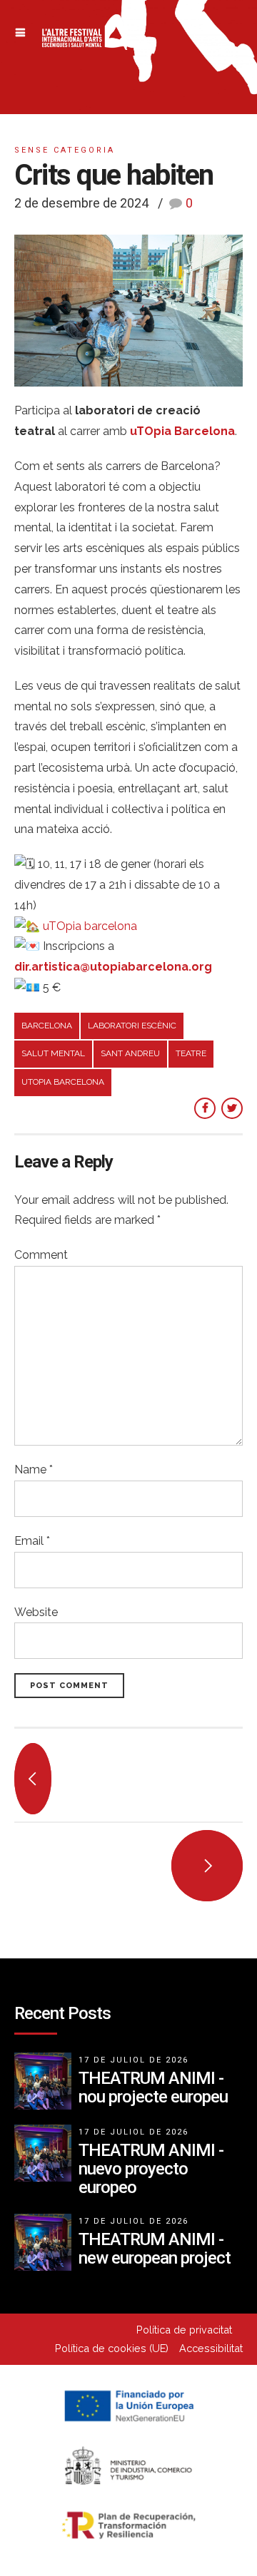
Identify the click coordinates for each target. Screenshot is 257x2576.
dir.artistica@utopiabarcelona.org (113, 967)
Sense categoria (65, 150)
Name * (34, 1470)
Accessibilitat (211, 2348)
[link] (90, 926)
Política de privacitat (184, 2330)
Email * (32, 1541)
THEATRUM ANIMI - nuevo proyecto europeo (151, 2169)
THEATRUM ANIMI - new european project (155, 2249)
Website (36, 1612)
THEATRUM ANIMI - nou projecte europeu (153, 2087)
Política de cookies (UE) (112, 2348)
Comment (41, 1255)
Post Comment (69, 1686)
